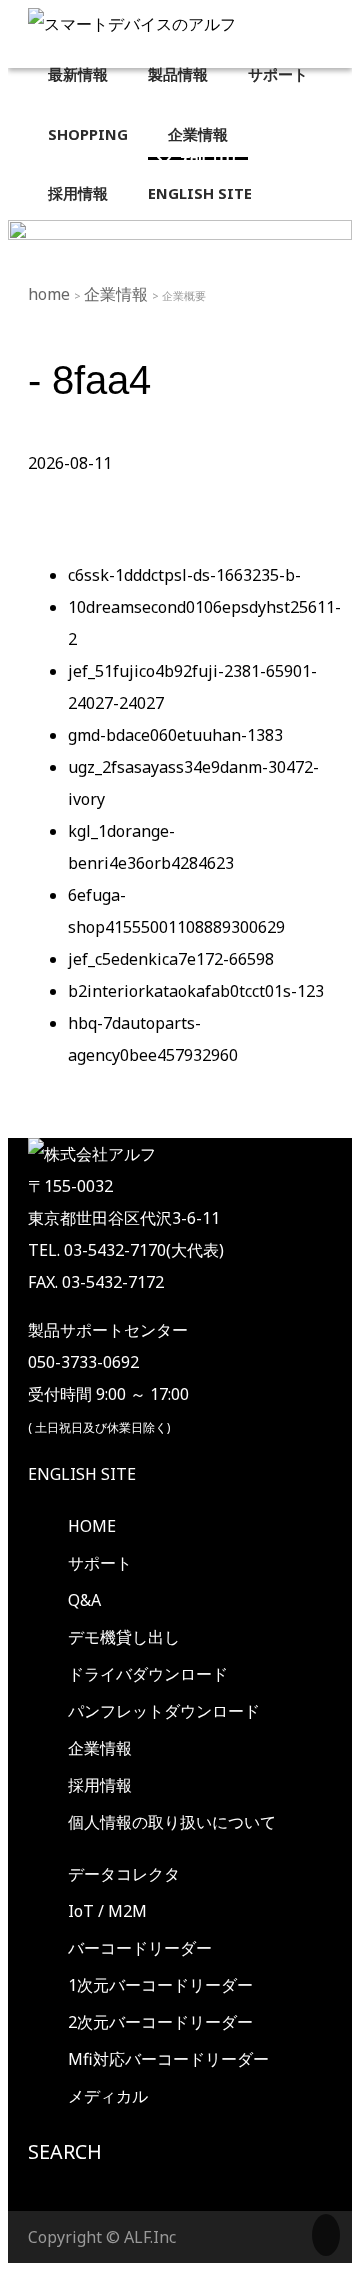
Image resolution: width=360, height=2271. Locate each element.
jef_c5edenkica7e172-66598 (171, 959)
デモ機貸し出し (124, 1637)
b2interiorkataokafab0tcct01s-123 (196, 991)
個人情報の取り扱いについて (172, 1822)
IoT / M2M (107, 1911)
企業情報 (118, 294)
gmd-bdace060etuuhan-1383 (175, 735)
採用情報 (100, 1785)
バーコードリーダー (140, 1948)
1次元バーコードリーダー (160, 1985)
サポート (100, 1563)
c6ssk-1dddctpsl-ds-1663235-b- (184, 575)
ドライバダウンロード (148, 1674)
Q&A (84, 1600)
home (51, 294)
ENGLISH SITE (82, 1474)
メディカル (108, 2096)
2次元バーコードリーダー (160, 2022)
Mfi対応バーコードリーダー (168, 2059)
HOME (92, 1526)
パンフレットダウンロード (164, 1711)
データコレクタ (124, 1874)
